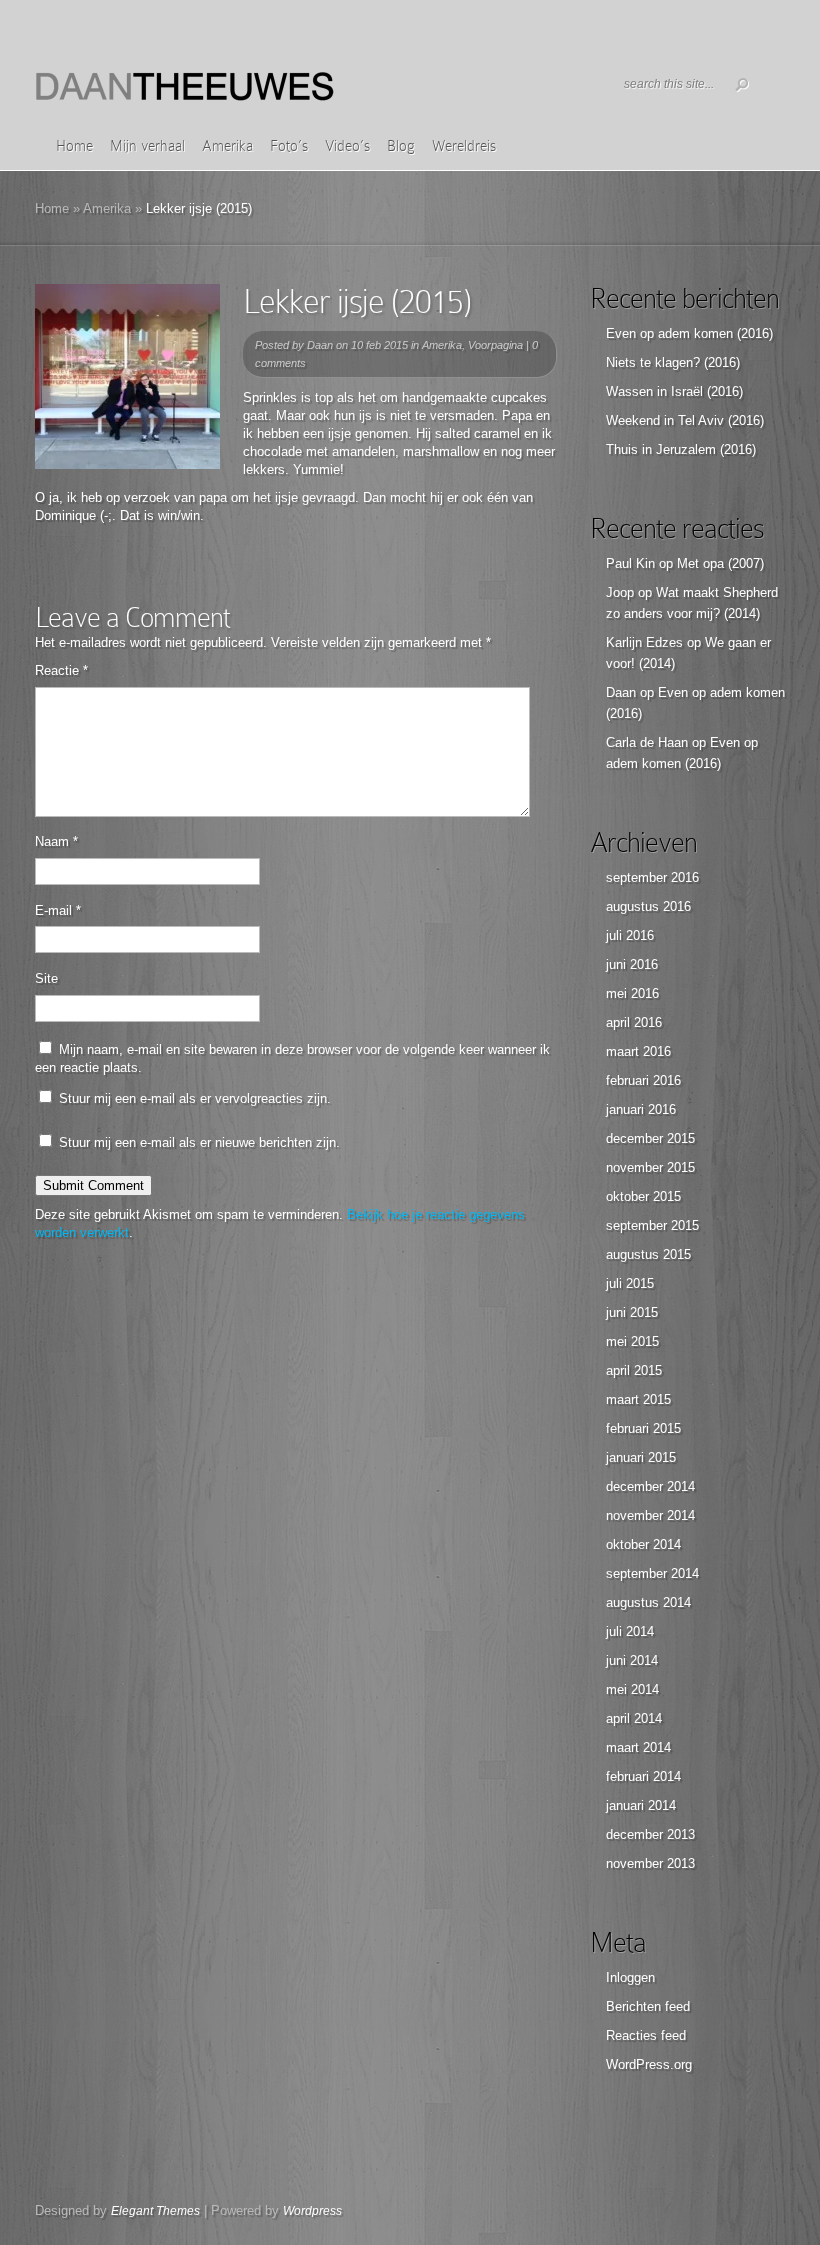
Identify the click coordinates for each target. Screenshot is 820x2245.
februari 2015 (643, 1428)
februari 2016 (643, 1080)
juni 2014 (632, 1660)
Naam (56, 841)
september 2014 (652, 1573)
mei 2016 (632, 993)
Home (74, 146)
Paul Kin (630, 563)
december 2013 (650, 1834)
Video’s (347, 146)
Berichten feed (648, 2006)
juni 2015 (632, 1312)
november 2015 (650, 1167)
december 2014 (650, 1486)
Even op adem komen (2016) (689, 333)
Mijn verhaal (147, 146)
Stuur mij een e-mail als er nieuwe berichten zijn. (199, 1142)
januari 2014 (641, 1805)
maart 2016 (638, 1051)
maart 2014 (638, 1747)
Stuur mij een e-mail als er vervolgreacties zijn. (195, 1098)
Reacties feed (646, 2035)
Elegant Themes (155, 2211)
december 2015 (650, 1138)
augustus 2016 (648, 906)
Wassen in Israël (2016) (674, 391)
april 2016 (634, 1022)
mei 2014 (632, 1689)
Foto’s (289, 146)
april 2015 (634, 1370)
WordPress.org (649, 2064)
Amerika (227, 146)
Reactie (61, 670)
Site (46, 978)
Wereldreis (464, 146)
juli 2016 (630, 935)
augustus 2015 (648, 1254)
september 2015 (652, 1225)
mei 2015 (632, 1341)
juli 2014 (630, 1631)
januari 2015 (641, 1457)
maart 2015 (638, 1399)
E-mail (58, 910)
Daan (320, 345)
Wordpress (312, 2211)
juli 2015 (630, 1283)
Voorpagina (495, 345)
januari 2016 (641, 1109)
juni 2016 (632, 964)
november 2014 (650, 1515)
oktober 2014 (643, 1544)
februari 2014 (643, 1776)
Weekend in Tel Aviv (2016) (685, 420)
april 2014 (634, 1718)
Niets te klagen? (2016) (673, 362)
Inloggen (630, 1977)
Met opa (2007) (720, 563)
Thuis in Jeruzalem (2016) (681, 449)
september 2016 (652, 877)
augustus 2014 (648, 1602)
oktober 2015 (643, 1196)
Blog (401, 146)
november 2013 (650, 1863)
